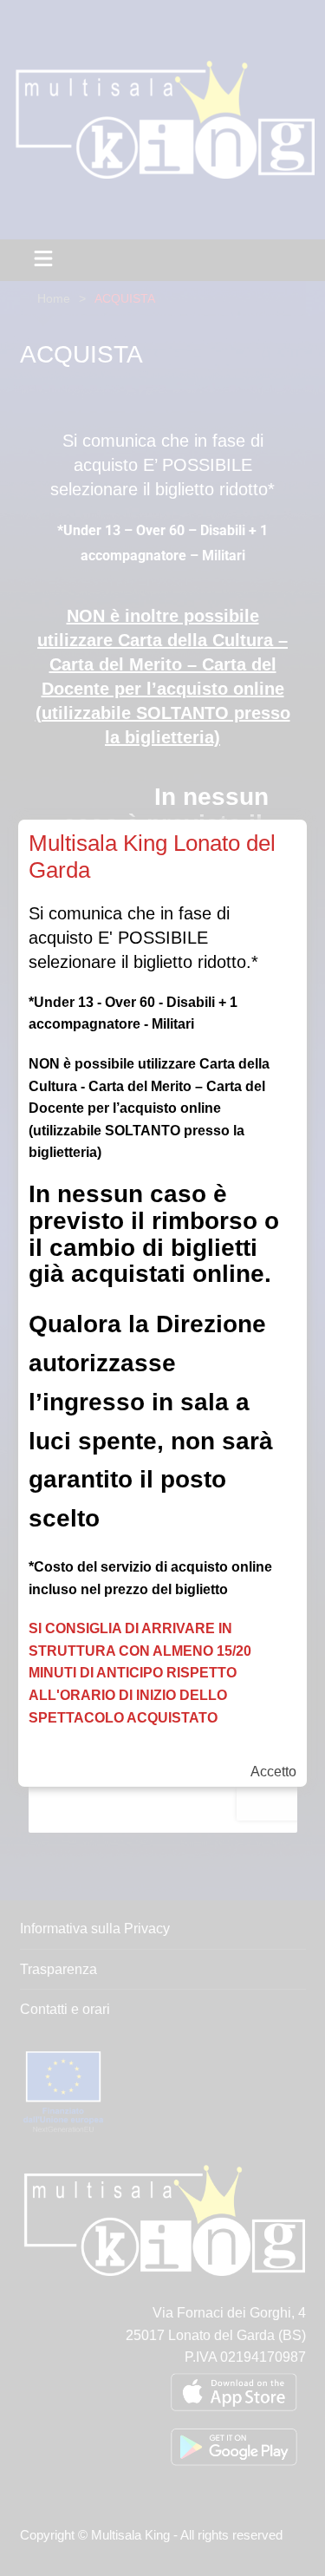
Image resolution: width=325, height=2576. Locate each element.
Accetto (273, 1772)
